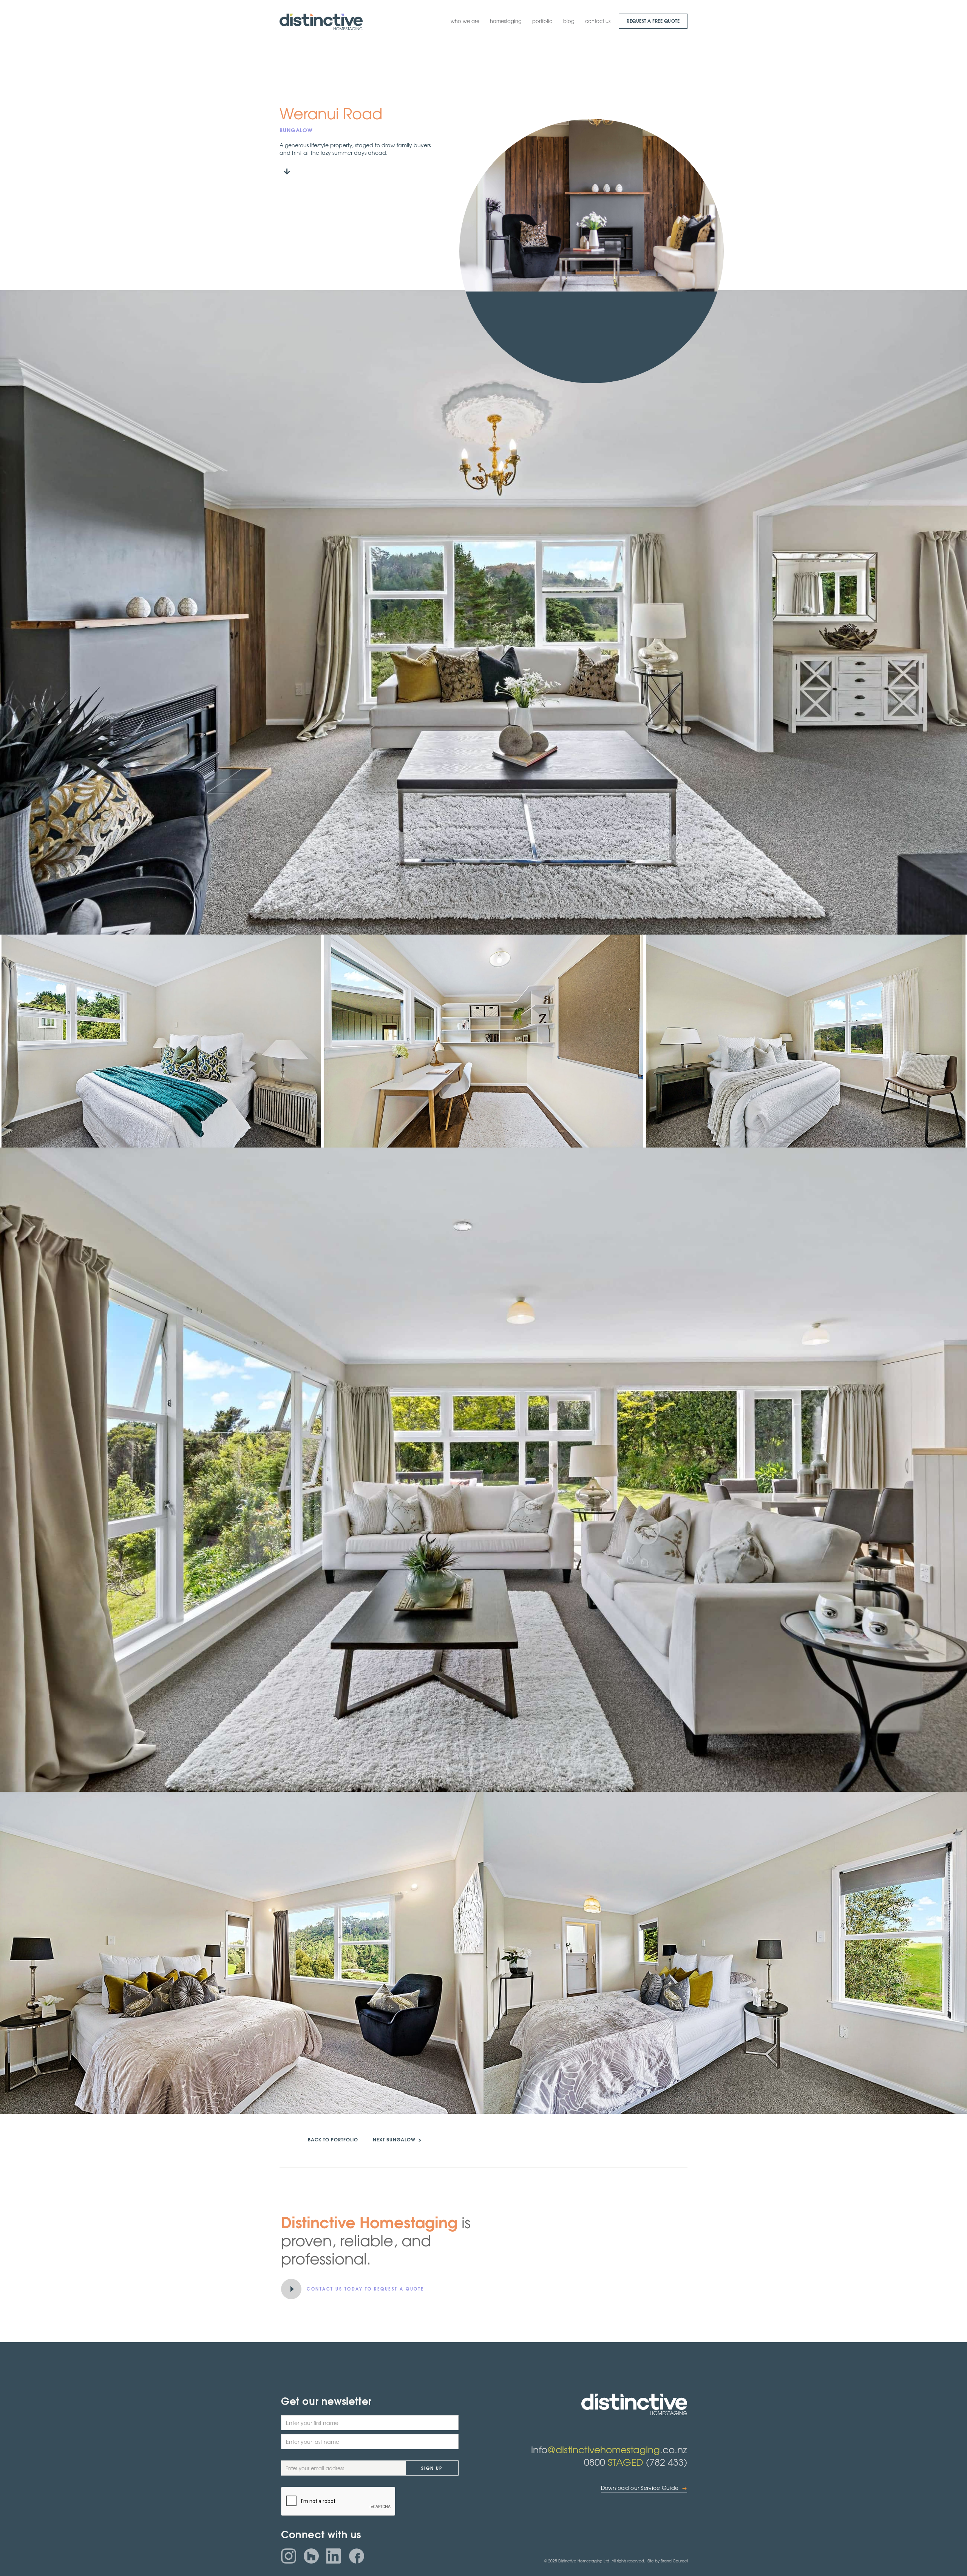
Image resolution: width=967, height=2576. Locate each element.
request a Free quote (653, 21)
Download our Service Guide (644, 2488)
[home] (321, 22)
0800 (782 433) (636, 2462)
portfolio (542, 21)
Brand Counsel (674, 2561)
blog (569, 21)
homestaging (506, 21)
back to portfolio (333, 2139)
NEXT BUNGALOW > (397, 2139)
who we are (465, 21)
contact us (598, 21)
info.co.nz (609, 2449)
